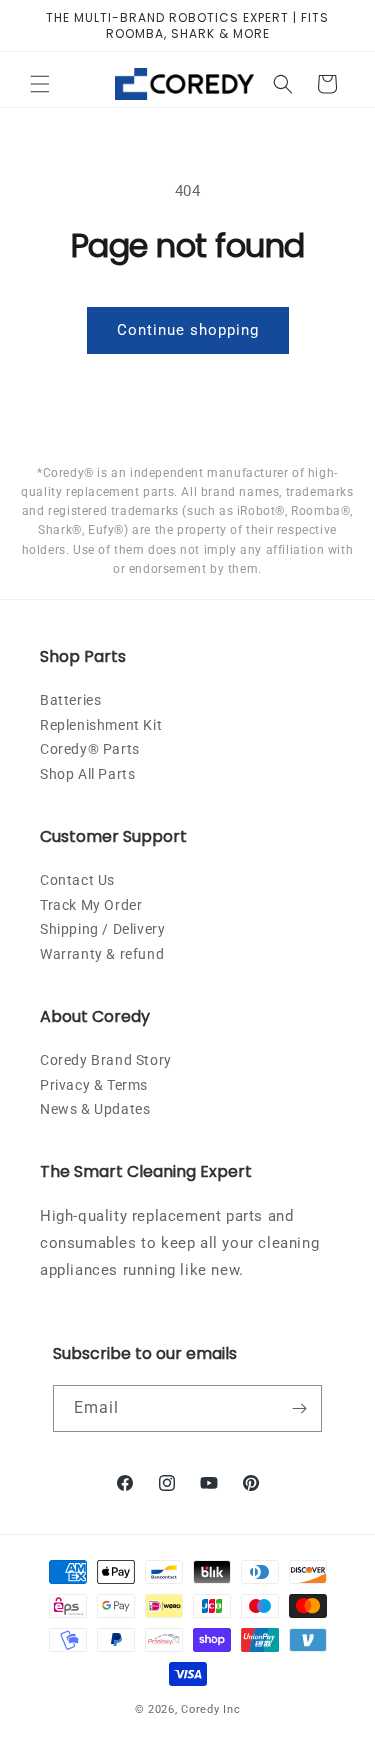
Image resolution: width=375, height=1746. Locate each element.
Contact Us (77, 880)
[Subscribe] (299, 1408)
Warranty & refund (102, 954)
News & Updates (95, 1109)
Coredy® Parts (90, 749)
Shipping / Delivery (102, 929)
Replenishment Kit (101, 725)
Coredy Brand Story (106, 1060)
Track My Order (91, 905)
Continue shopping (188, 330)
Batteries (70, 700)
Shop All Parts (87, 774)
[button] (40, 84)
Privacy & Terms (94, 1085)
